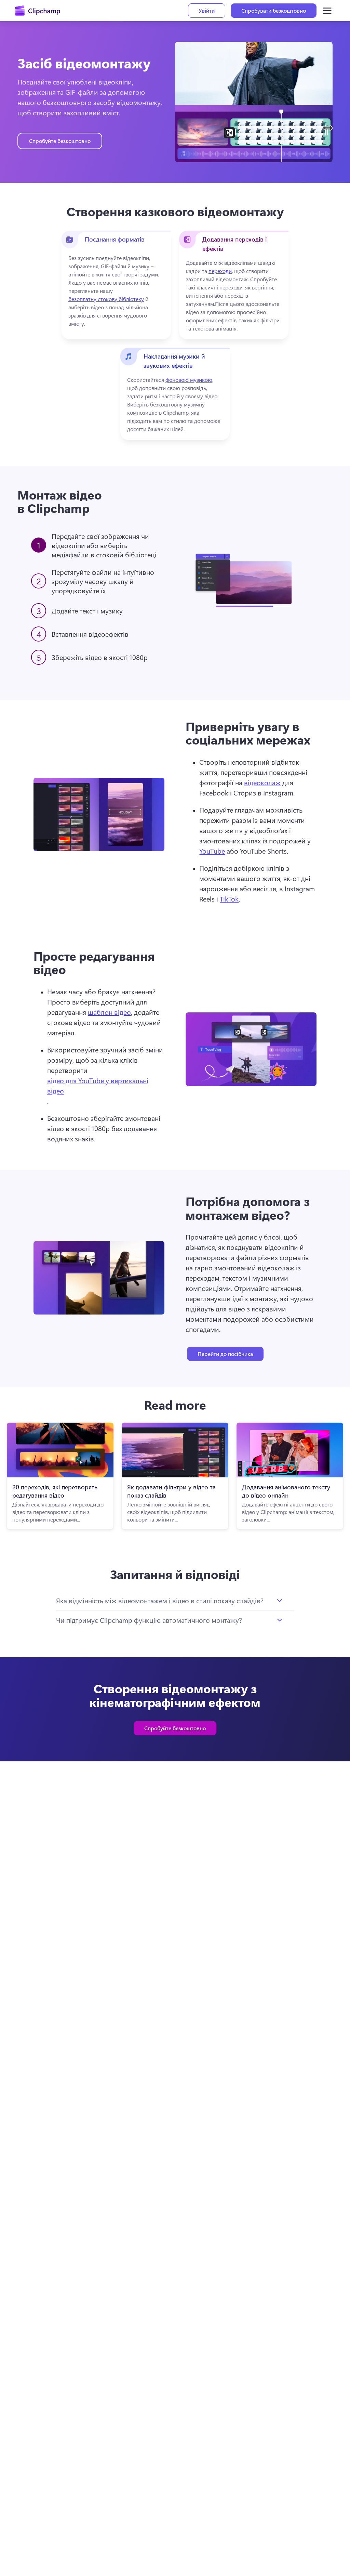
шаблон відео (109, 1012)
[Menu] (327, 11)
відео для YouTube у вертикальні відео (98, 1085)
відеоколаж (262, 782)
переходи (220, 271)
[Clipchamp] (37, 11)
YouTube (212, 851)
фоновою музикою (189, 380)
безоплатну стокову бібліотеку (106, 299)
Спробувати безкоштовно (274, 10)
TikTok (229, 899)
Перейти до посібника (225, 1354)
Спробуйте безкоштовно (60, 141)
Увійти (207, 10)
